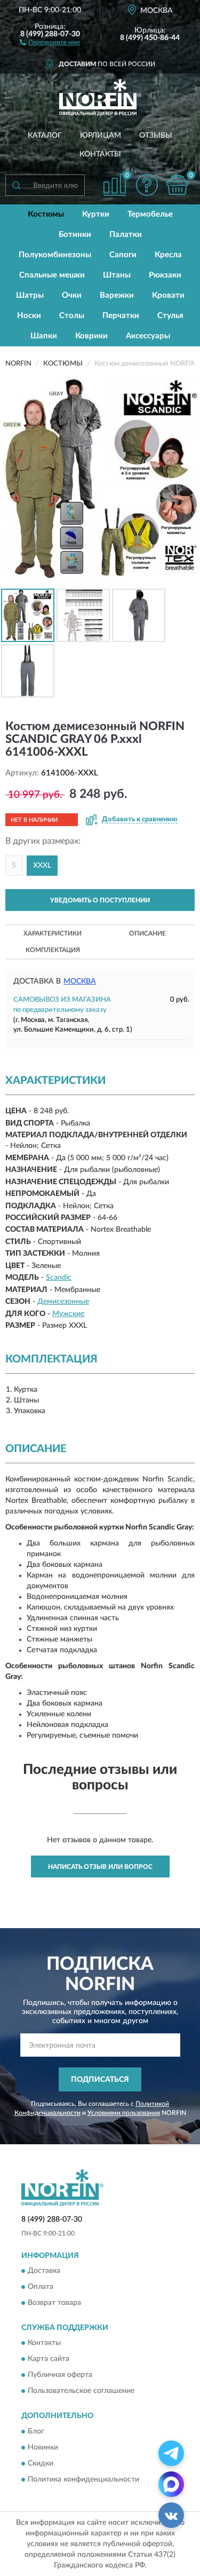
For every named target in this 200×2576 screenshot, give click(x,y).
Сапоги (123, 255)
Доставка (44, 2271)
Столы (72, 316)
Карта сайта (49, 2359)
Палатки (126, 235)
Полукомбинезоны (55, 255)
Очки (72, 295)
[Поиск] (16, 185)
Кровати (168, 295)
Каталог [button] (45, 136)
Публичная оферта (60, 2375)
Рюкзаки (165, 275)
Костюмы (46, 214)
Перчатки (121, 316)
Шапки (44, 336)
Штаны (117, 275)
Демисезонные (63, 1302)
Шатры (30, 295)
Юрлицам (101, 136)
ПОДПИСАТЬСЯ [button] (100, 2080)
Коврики (91, 336)
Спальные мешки (52, 275)
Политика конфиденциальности (83, 2479)
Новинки (43, 2447)
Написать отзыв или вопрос (100, 1867)
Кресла (168, 255)
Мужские (68, 1314)
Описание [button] (147, 933)
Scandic (59, 1278)
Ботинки (75, 235)
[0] (177, 185)
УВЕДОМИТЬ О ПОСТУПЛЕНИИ (100, 900)
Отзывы (156, 136)
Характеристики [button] (53, 933)
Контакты (100, 154)
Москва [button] (80, 981)
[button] (50, 42)
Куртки (96, 214)
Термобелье (150, 214)
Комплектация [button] (53, 950)
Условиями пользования (124, 2113)
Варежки (117, 295)
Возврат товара (54, 2303)
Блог (36, 2431)
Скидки (41, 2463)
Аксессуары (148, 336)
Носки (29, 316)
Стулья (170, 316)
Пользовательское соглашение (81, 2391)
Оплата (41, 2287)
